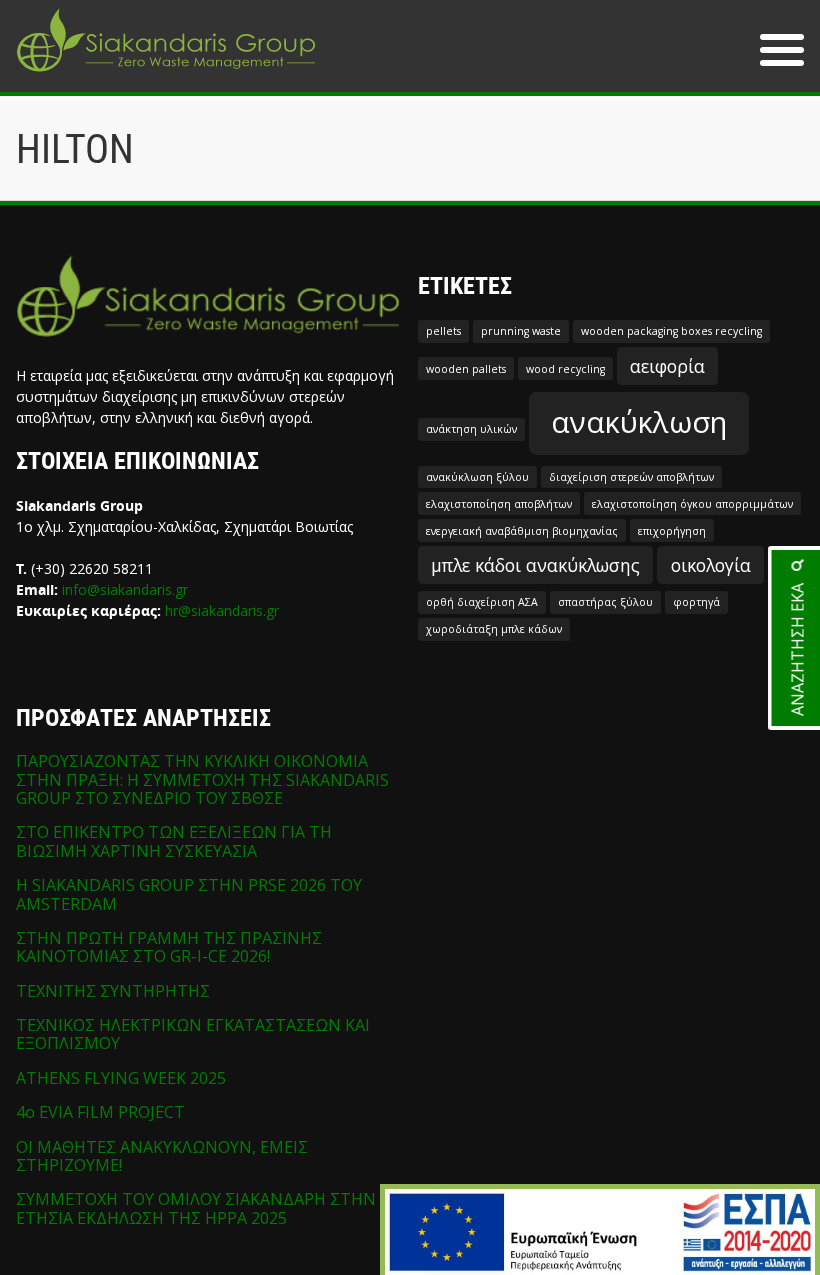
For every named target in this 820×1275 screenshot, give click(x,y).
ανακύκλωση (639, 422)
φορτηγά (696, 602)
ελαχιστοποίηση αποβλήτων (499, 504)
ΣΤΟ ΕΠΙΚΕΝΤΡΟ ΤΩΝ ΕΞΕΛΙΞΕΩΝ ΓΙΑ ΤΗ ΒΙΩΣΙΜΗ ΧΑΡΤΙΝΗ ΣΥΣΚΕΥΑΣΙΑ (174, 841)
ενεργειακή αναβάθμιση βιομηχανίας (522, 531)
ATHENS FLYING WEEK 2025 (121, 1078)
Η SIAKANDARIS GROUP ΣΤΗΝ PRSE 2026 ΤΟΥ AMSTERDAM (189, 894)
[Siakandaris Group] (166, 74)
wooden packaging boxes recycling (671, 331)
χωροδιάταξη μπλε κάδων (494, 629)
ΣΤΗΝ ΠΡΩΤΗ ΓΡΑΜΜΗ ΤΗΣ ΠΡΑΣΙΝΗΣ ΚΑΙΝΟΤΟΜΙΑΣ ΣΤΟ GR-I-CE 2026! (169, 947)
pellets (443, 331)
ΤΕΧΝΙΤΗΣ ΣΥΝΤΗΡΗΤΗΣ (113, 991)
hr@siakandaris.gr (222, 610)
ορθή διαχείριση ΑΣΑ (482, 602)
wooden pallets (466, 369)
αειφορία (667, 366)
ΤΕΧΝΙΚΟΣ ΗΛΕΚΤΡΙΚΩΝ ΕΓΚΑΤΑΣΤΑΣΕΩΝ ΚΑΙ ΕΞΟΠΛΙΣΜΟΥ (193, 1034)
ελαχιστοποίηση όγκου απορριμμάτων (692, 504)
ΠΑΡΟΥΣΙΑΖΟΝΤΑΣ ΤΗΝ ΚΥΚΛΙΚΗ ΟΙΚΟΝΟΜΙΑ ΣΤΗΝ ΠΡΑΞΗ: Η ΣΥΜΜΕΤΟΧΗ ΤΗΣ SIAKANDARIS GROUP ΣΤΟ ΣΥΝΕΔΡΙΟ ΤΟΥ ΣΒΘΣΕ (202, 779)
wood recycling (565, 369)
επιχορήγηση (672, 531)
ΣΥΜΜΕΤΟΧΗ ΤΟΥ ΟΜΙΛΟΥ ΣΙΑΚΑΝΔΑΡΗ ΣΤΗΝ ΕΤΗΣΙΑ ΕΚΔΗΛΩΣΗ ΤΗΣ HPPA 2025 (196, 1208)
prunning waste (521, 331)
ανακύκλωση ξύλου (477, 477)
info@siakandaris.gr (125, 589)
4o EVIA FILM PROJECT (100, 1112)
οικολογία (711, 565)
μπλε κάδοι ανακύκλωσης (535, 565)
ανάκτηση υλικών (471, 429)
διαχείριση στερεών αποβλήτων (631, 477)
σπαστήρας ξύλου (605, 602)
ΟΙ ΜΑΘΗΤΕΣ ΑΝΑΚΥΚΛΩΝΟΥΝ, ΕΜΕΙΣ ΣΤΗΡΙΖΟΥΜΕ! (162, 1156)
